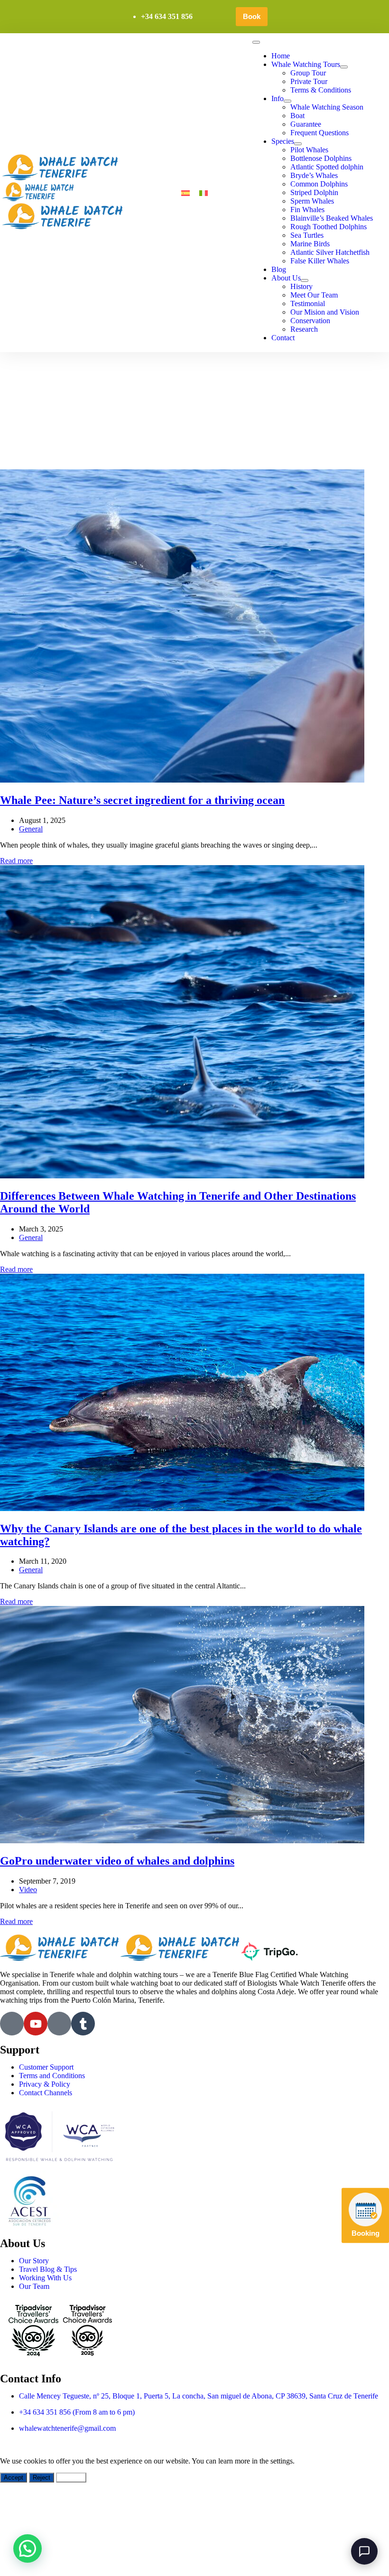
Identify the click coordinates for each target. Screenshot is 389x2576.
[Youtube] (36, 2024)
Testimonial (308, 303)
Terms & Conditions (321, 90)
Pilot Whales (309, 150)
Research (304, 329)
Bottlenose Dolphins (321, 158)
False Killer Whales (320, 261)
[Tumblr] (83, 2024)
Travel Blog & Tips (48, 2269)
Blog (279, 269)
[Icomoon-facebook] (12, 2024)
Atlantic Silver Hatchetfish (330, 252)
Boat (297, 116)
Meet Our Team (314, 295)
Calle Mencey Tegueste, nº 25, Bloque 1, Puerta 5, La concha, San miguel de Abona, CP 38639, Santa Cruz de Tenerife (199, 2396)
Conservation (310, 321)
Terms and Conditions (52, 2076)
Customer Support (46, 2067)
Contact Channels (46, 2093)
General (31, 829)
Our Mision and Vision (325, 312)
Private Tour (309, 81)
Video (28, 1890)
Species (283, 141)
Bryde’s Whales (314, 175)
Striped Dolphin (314, 192)
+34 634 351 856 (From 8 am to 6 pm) (77, 2412)
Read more (16, 861)
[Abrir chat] (364, 2551)
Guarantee (306, 124)
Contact (283, 338)
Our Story (34, 2261)
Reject (42, 2478)
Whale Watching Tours (306, 64)
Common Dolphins (319, 184)
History (301, 286)
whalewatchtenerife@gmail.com (67, 2428)
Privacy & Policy (45, 2084)
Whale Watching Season (327, 107)
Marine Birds (310, 244)
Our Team (34, 2286)
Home (281, 56)
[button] (28, 2548)
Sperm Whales (312, 201)
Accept (14, 2478)
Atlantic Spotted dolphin (327, 167)
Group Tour (308, 73)
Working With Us (45, 2278)
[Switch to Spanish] (185, 193)
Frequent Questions (320, 133)
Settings (71, 2478)
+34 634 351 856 (167, 16)
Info (278, 98)
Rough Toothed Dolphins (329, 227)
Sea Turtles (307, 235)
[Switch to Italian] (204, 193)
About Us (286, 278)
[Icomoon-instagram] (59, 2024)
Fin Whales (307, 210)
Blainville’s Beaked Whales (332, 218)
